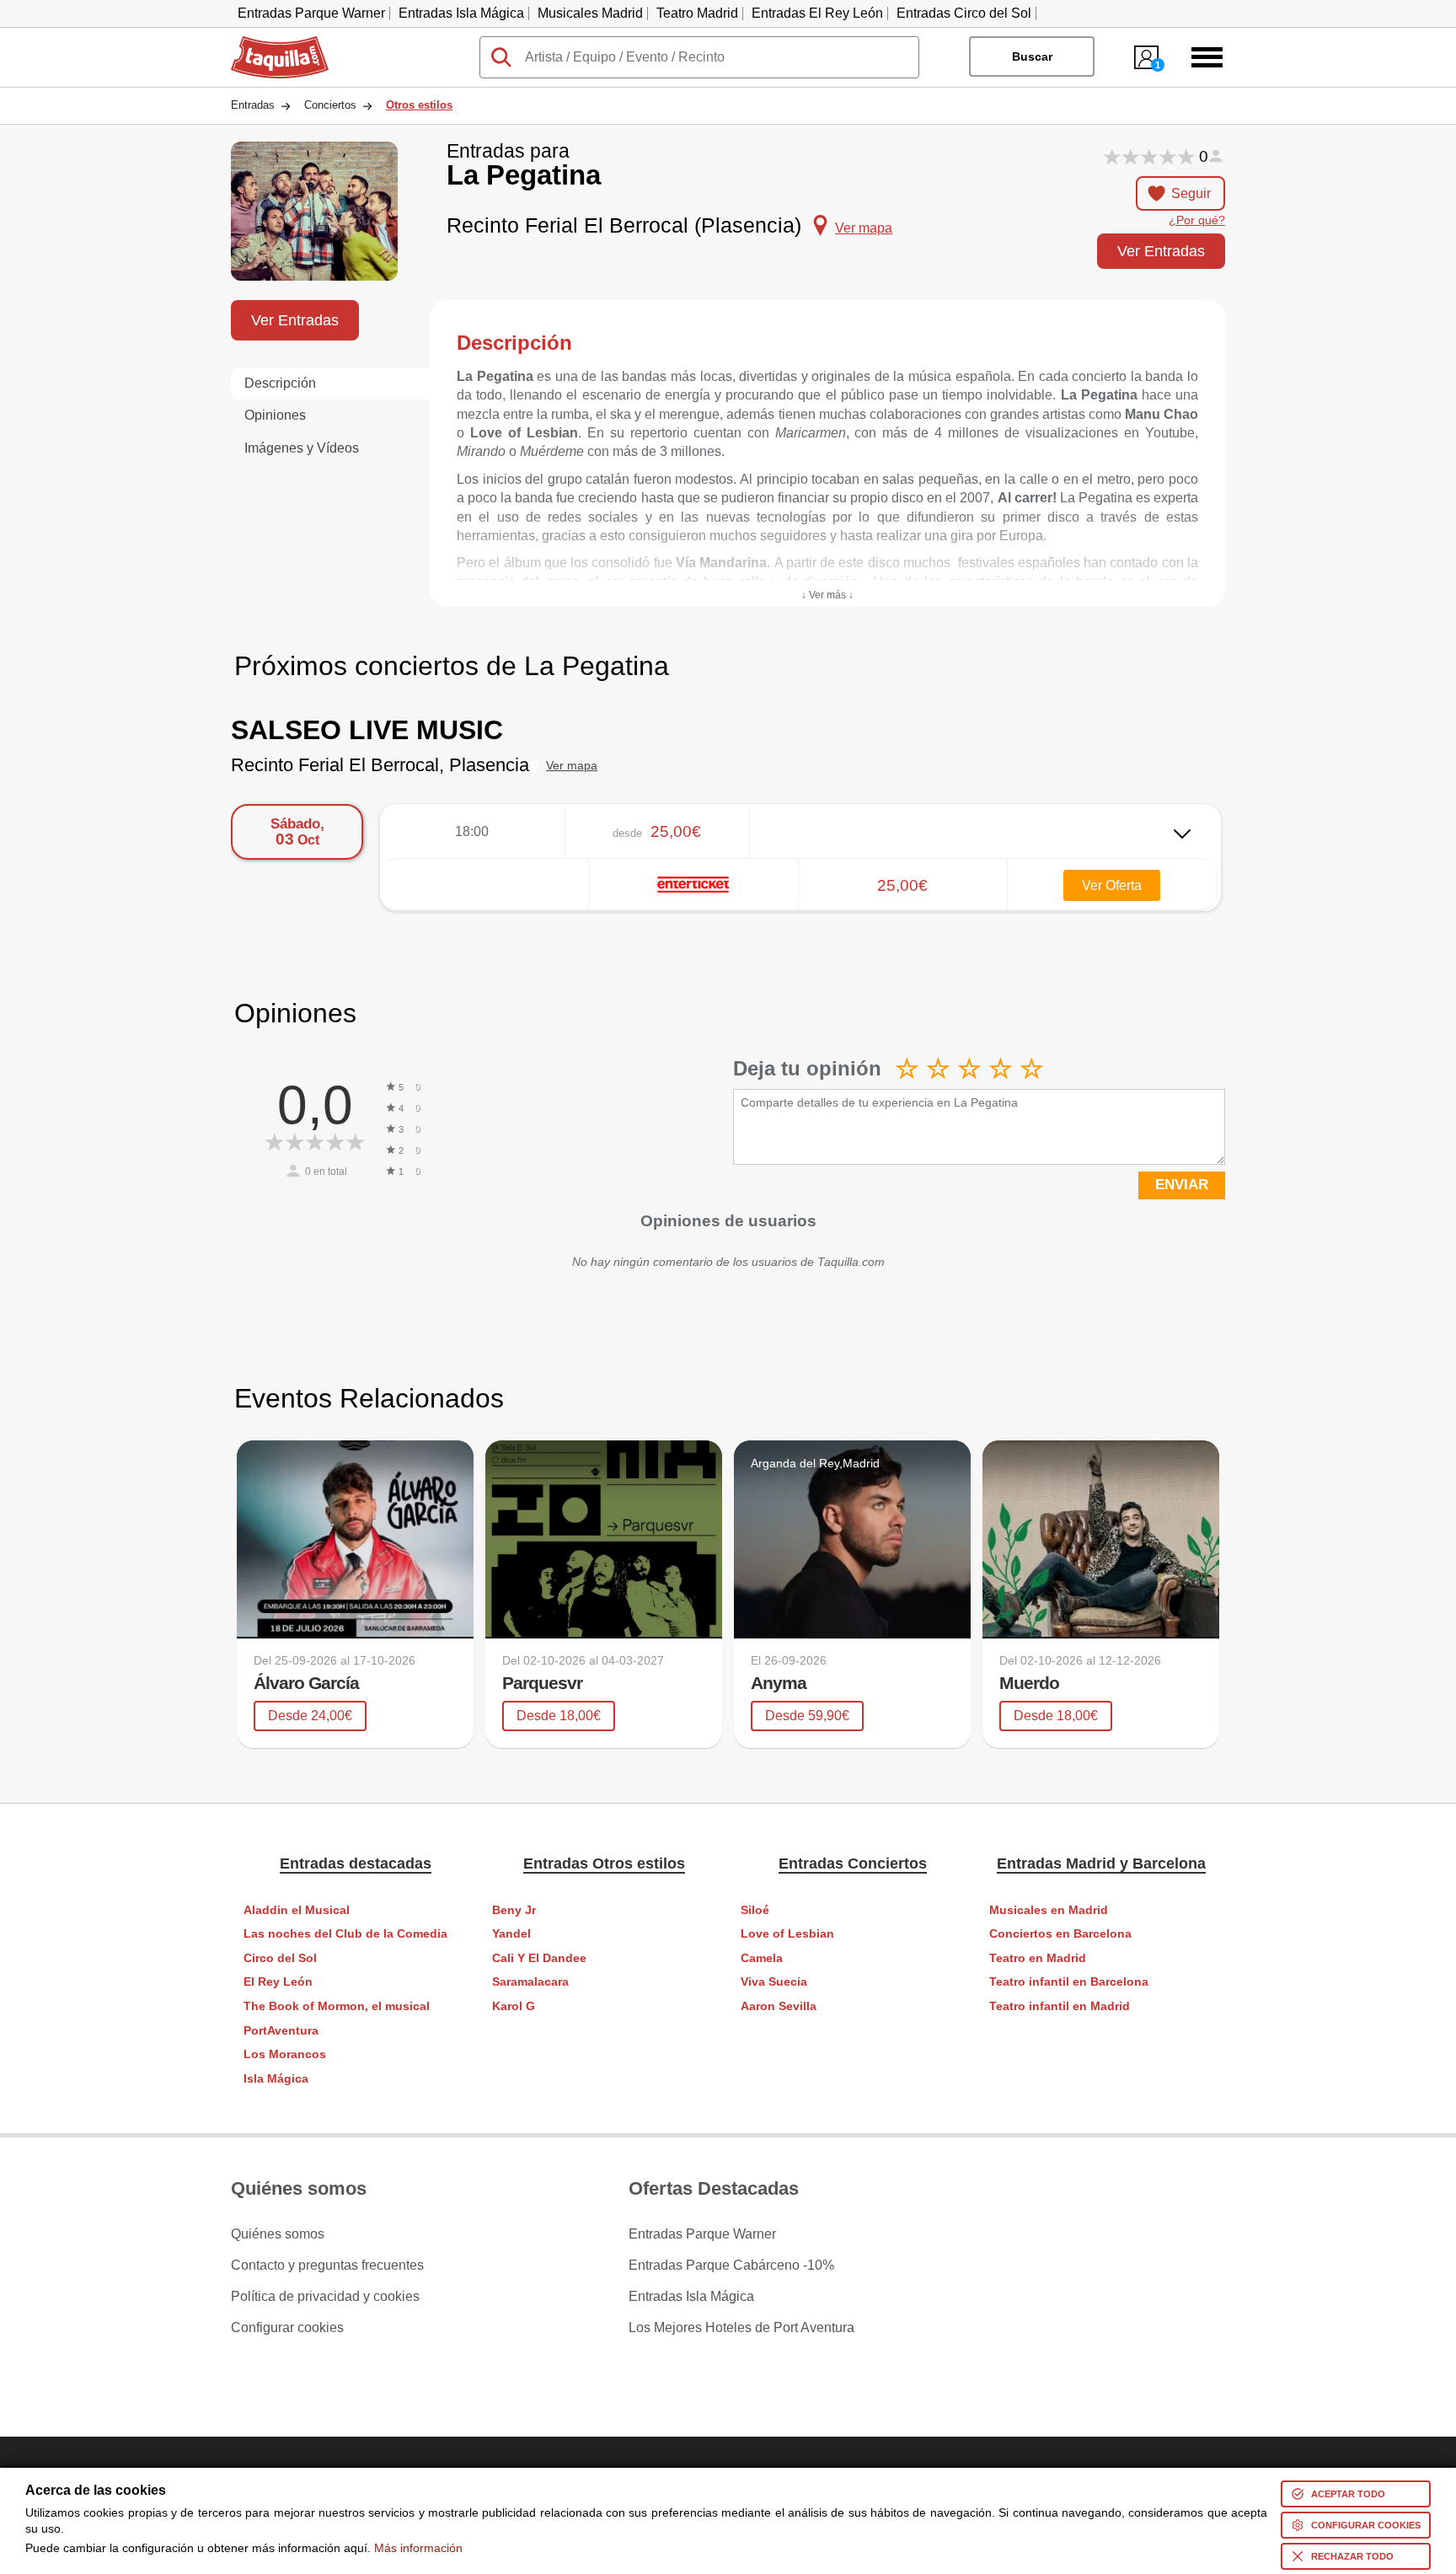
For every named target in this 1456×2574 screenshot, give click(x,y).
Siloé (755, 1910)
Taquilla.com (269, 43)
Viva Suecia (774, 1982)
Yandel (511, 1934)
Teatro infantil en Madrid (1060, 2006)
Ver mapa (572, 766)
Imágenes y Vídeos (302, 448)
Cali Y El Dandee (539, 1958)
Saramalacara (530, 1982)
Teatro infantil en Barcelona (1069, 1982)
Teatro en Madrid (1038, 1958)
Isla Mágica (276, 2079)
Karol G (514, 2006)
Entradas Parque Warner (311, 13)
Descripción (280, 383)
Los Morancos (285, 2054)
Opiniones (275, 415)
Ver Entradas (1161, 251)
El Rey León (278, 1982)
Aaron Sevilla (779, 2006)
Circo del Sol (280, 1958)
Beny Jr (514, 1910)
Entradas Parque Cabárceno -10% (731, 2266)
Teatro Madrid (697, 13)
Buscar (1032, 56)
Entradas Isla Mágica (461, 13)
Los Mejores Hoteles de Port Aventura (741, 2328)
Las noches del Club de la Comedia (345, 1934)
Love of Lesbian (787, 1934)
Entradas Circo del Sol (964, 13)
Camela (762, 1958)
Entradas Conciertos (853, 1863)
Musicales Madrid (590, 13)
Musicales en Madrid (1049, 1910)
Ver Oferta (1112, 885)
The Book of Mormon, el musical (337, 2006)
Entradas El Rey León (817, 13)
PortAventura (281, 2031)
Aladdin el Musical (297, 1910)
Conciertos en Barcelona (1060, 1934)
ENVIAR (1182, 1185)
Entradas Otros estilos (604, 1863)
